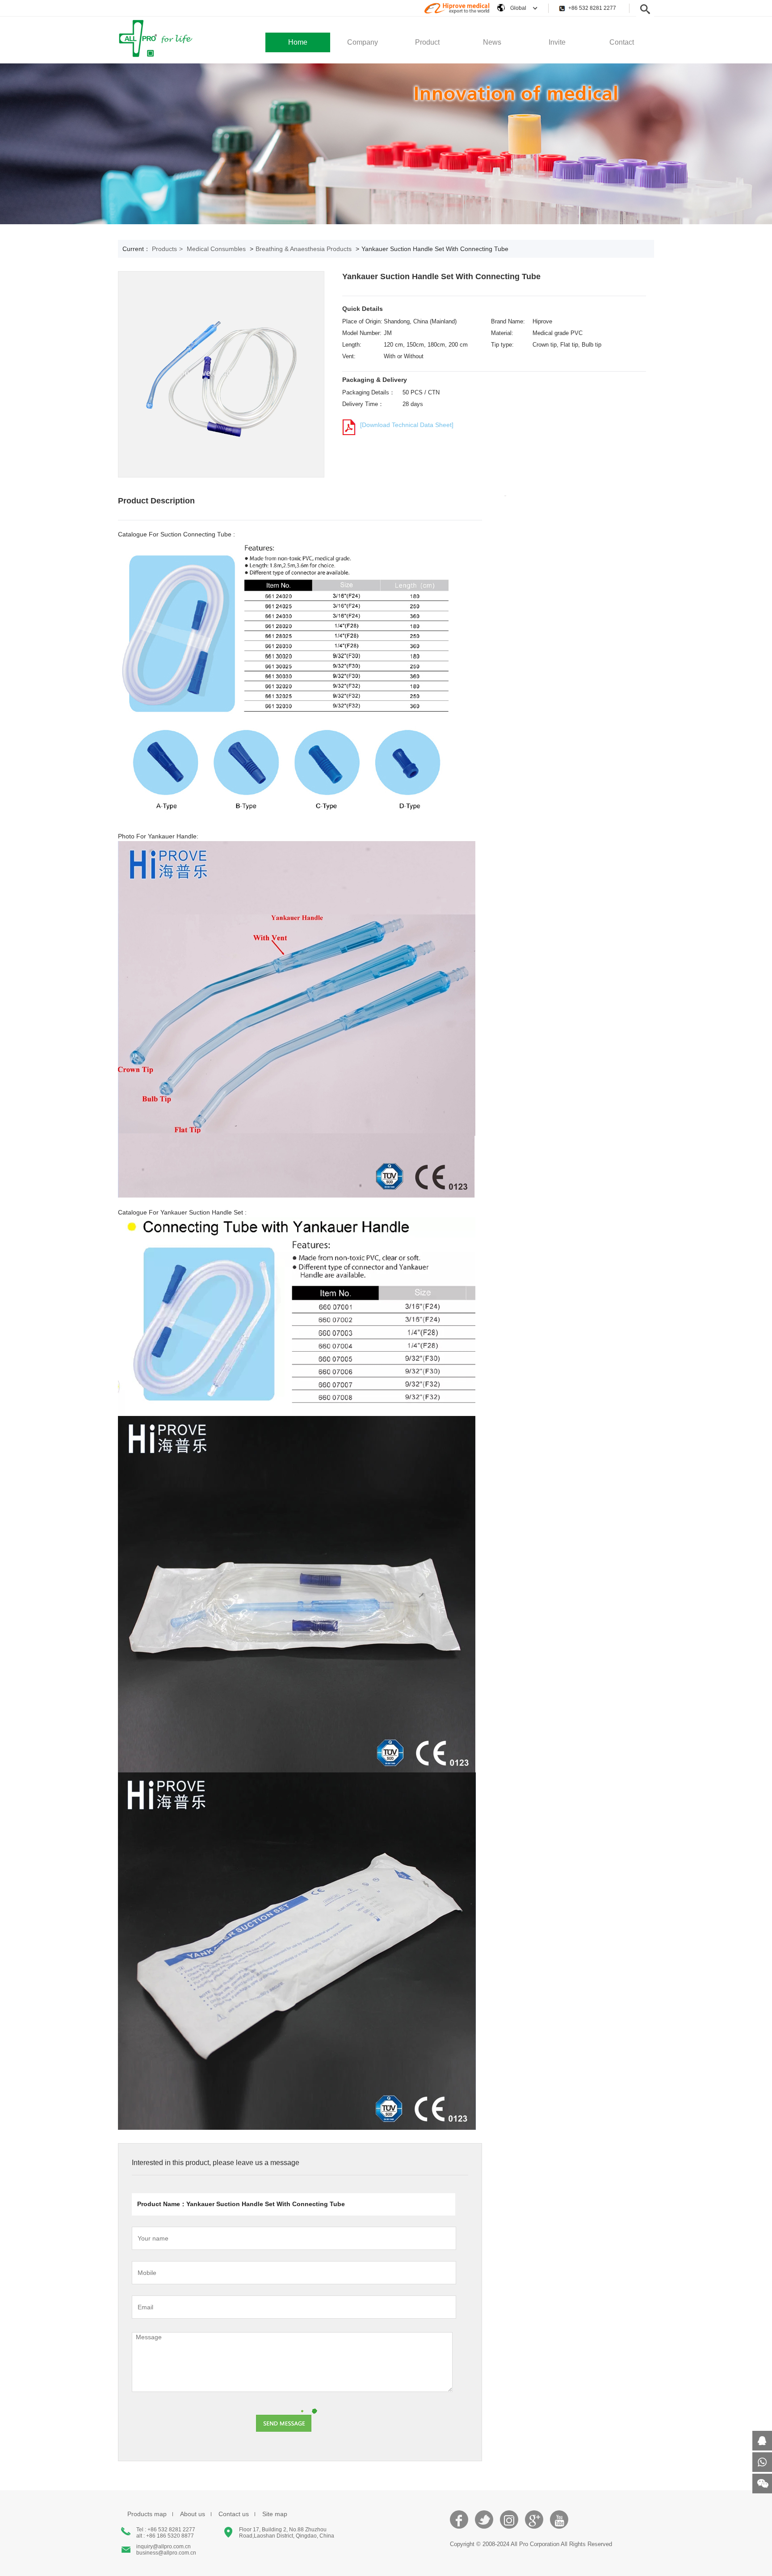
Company (363, 42)
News (492, 42)
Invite (557, 42)
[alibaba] (457, 13)
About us (193, 2514)
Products (167, 249)
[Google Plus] (534, 2524)
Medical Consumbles (216, 249)
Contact (622, 42)
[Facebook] (459, 2524)
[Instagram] (509, 2524)
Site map (275, 2514)
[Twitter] (484, 2524)
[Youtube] (559, 2524)
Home (298, 42)
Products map (147, 2514)
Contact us (234, 2514)
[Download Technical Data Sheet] (407, 425)
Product (427, 42)
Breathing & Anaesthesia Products (304, 249)
